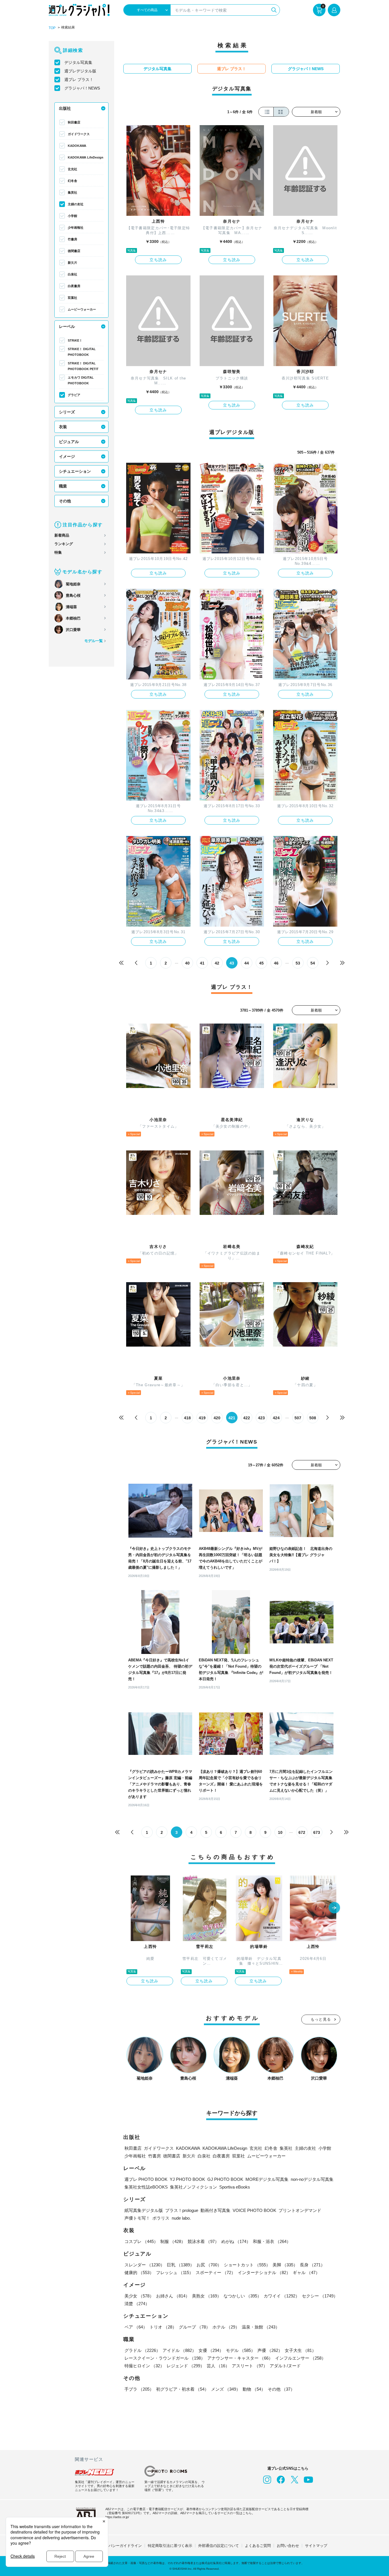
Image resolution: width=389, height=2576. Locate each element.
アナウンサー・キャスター (240, 2358)
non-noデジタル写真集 (312, 2179)
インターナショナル (264, 2272)
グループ (195, 2327)
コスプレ (141, 2241)
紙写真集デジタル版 (144, 2210)
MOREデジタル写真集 (267, 2179)
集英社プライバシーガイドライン (114, 2546)
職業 (63, 486)
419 (202, 1418)
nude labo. (181, 2218)
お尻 (209, 2265)
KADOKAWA (77, 146)
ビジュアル (69, 442)
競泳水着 (203, 2241)
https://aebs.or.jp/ (117, 2517)
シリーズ (67, 412)
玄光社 (72, 169)
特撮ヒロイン (144, 2366)
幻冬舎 (72, 181)
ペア (136, 2327)
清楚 (137, 2304)
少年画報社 (76, 228)
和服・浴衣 (272, 2241)
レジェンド (186, 2366)
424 (276, 1418)
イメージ (67, 456)
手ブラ (139, 2389)
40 (187, 963)
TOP (52, 28)
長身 (312, 2265)
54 (313, 963)
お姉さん (173, 2296)
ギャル (306, 2272)
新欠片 (72, 263)
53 (298, 963)
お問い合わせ (288, 2546)
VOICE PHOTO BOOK (254, 2210)
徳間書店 (74, 251)
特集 (58, 552)
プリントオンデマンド (300, 2210)
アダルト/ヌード (285, 2366)
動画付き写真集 (215, 2210)
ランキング (64, 544)
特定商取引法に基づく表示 (170, 2546)
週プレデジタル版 (80, 71)
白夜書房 (74, 286)
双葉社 (72, 298)
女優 (211, 2350)
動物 (254, 2389)
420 (217, 1418)
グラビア (74, 395)
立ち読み (158, 260)
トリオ (163, 2327)
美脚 (285, 2265)
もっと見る (321, 2019)
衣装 (63, 427)
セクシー (320, 2296)
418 (187, 1418)
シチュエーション (75, 471)
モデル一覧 (94, 641)
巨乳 (181, 2265)
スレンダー (145, 2265)
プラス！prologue (182, 2210)
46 (276, 963)
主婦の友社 (76, 204)
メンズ (226, 2389)
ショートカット (247, 2265)
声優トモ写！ (137, 2218)
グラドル (142, 2350)
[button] (334, 1908)
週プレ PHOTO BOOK (146, 2179)
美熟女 (207, 2296)
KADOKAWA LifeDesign (86, 157)
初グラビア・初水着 (182, 2389)
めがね (236, 2241)
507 (298, 1418)
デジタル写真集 (78, 62)
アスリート (250, 2366)
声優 (270, 2350)
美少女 (139, 2296)
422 (247, 1418)
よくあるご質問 (258, 2546)
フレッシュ (175, 2272)
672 (302, 1832)
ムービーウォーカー (82, 309)
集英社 (72, 192)
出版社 (65, 108)
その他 (65, 501)
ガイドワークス (79, 134)
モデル (240, 2350)
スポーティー (216, 2272)
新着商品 (62, 535)
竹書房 (72, 239)
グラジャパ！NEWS (82, 88)
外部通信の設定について (219, 2546)
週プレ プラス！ (79, 80)
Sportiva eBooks (235, 2187)
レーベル (67, 326)
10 (280, 1832)
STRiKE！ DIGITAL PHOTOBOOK (82, 352)
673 (317, 1832)
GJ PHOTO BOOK (225, 2179)
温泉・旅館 (261, 2327)
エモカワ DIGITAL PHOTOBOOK (81, 380)
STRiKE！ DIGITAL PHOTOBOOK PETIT (83, 366)
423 (261, 1418)
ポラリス (161, 2218)
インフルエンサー (300, 2358)
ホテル (226, 2327)
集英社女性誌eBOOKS (146, 2187)
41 (202, 963)
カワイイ (282, 2296)
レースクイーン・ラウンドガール (165, 2358)
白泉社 (72, 274)
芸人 (218, 2366)
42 (217, 963)
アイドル (179, 2350)
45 (261, 963)
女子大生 (300, 2350)
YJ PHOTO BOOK (187, 2179)
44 (247, 963)
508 (313, 1418)
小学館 (72, 216)
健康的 (139, 2272)
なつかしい (242, 2296)
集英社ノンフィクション (194, 2187)
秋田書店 (74, 122)
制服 (173, 2241)
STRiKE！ (75, 340)
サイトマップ (316, 2546)
